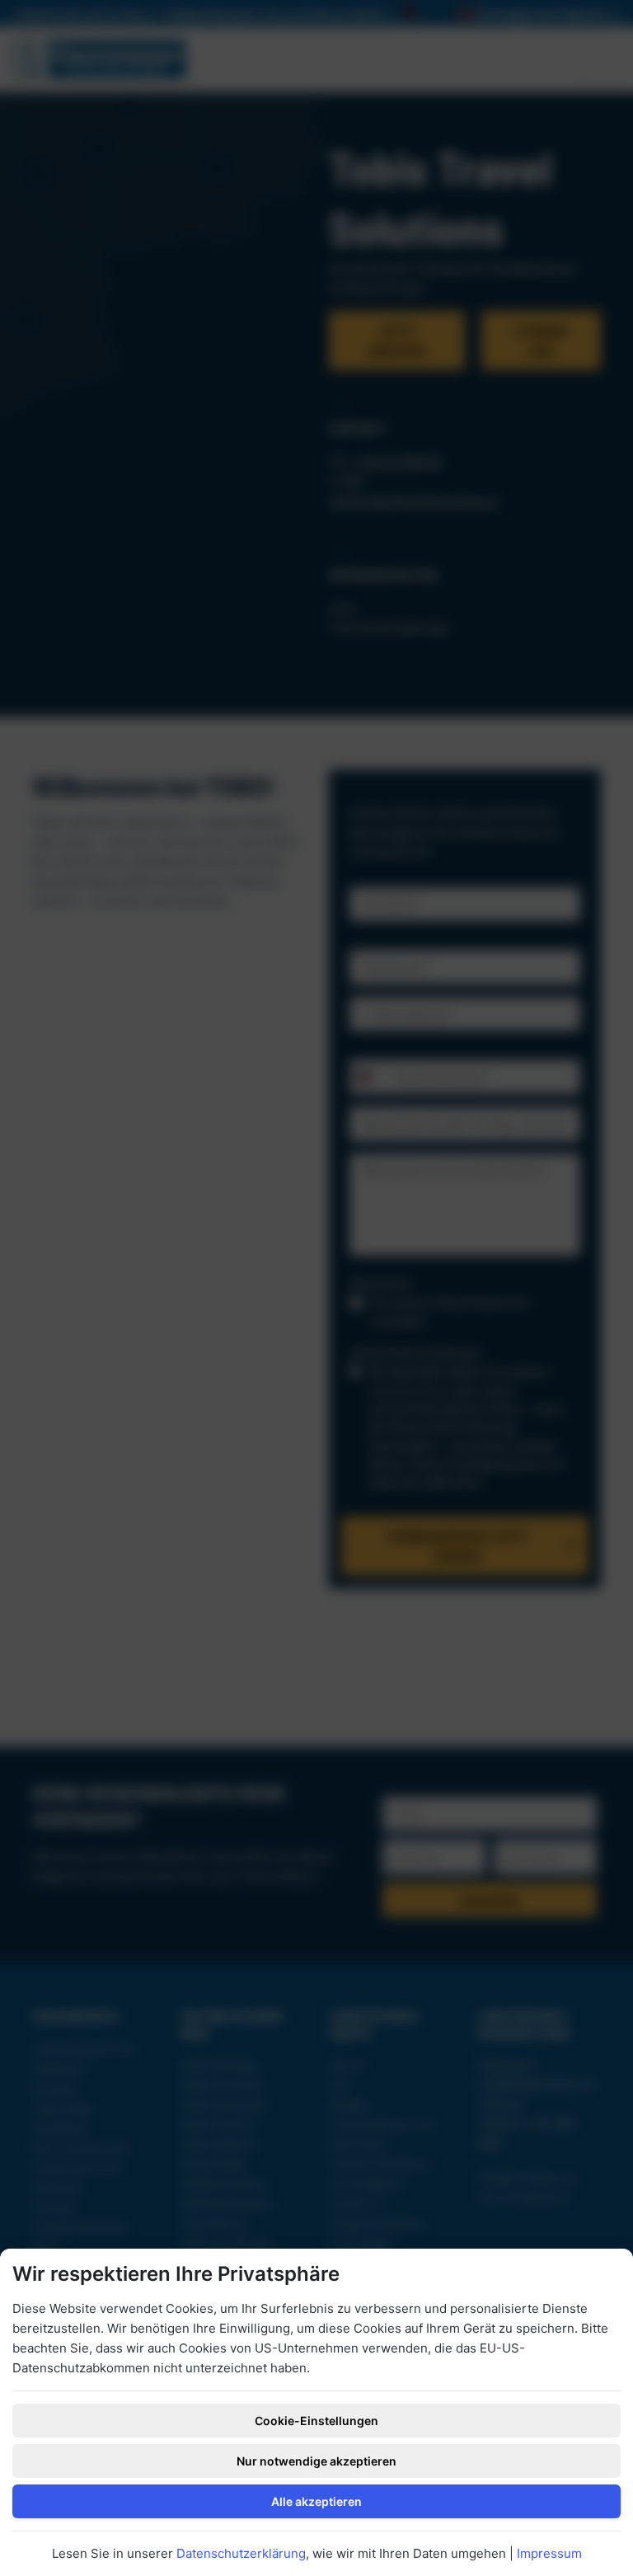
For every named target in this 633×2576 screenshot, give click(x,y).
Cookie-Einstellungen (316, 2421)
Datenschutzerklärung (241, 2553)
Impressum (549, 2553)
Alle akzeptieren (316, 2501)
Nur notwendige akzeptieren (316, 2461)
